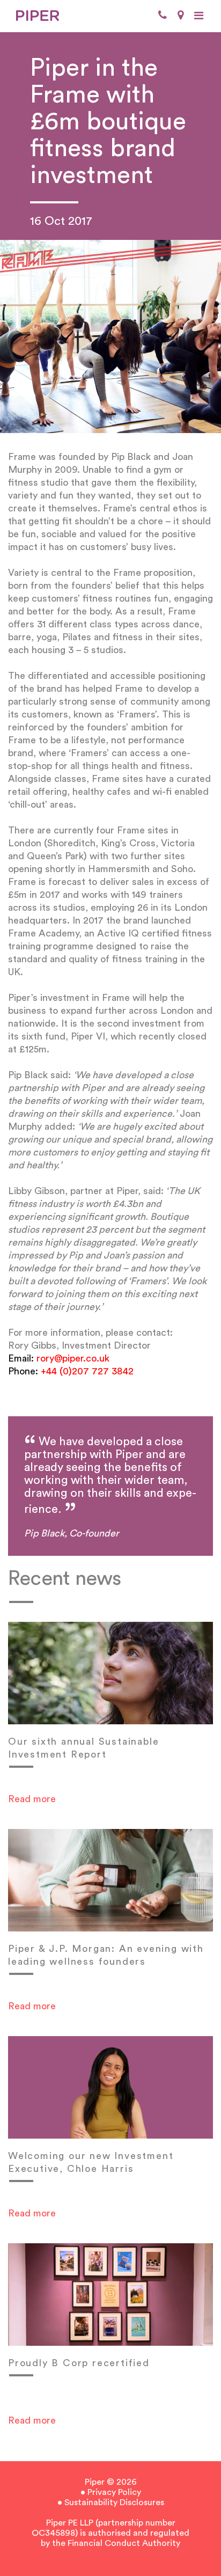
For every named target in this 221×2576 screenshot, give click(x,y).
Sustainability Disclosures (114, 2502)
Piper (95, 2482)
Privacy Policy (114, 2492)
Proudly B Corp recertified (79, 2363)
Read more (32, 1799)
